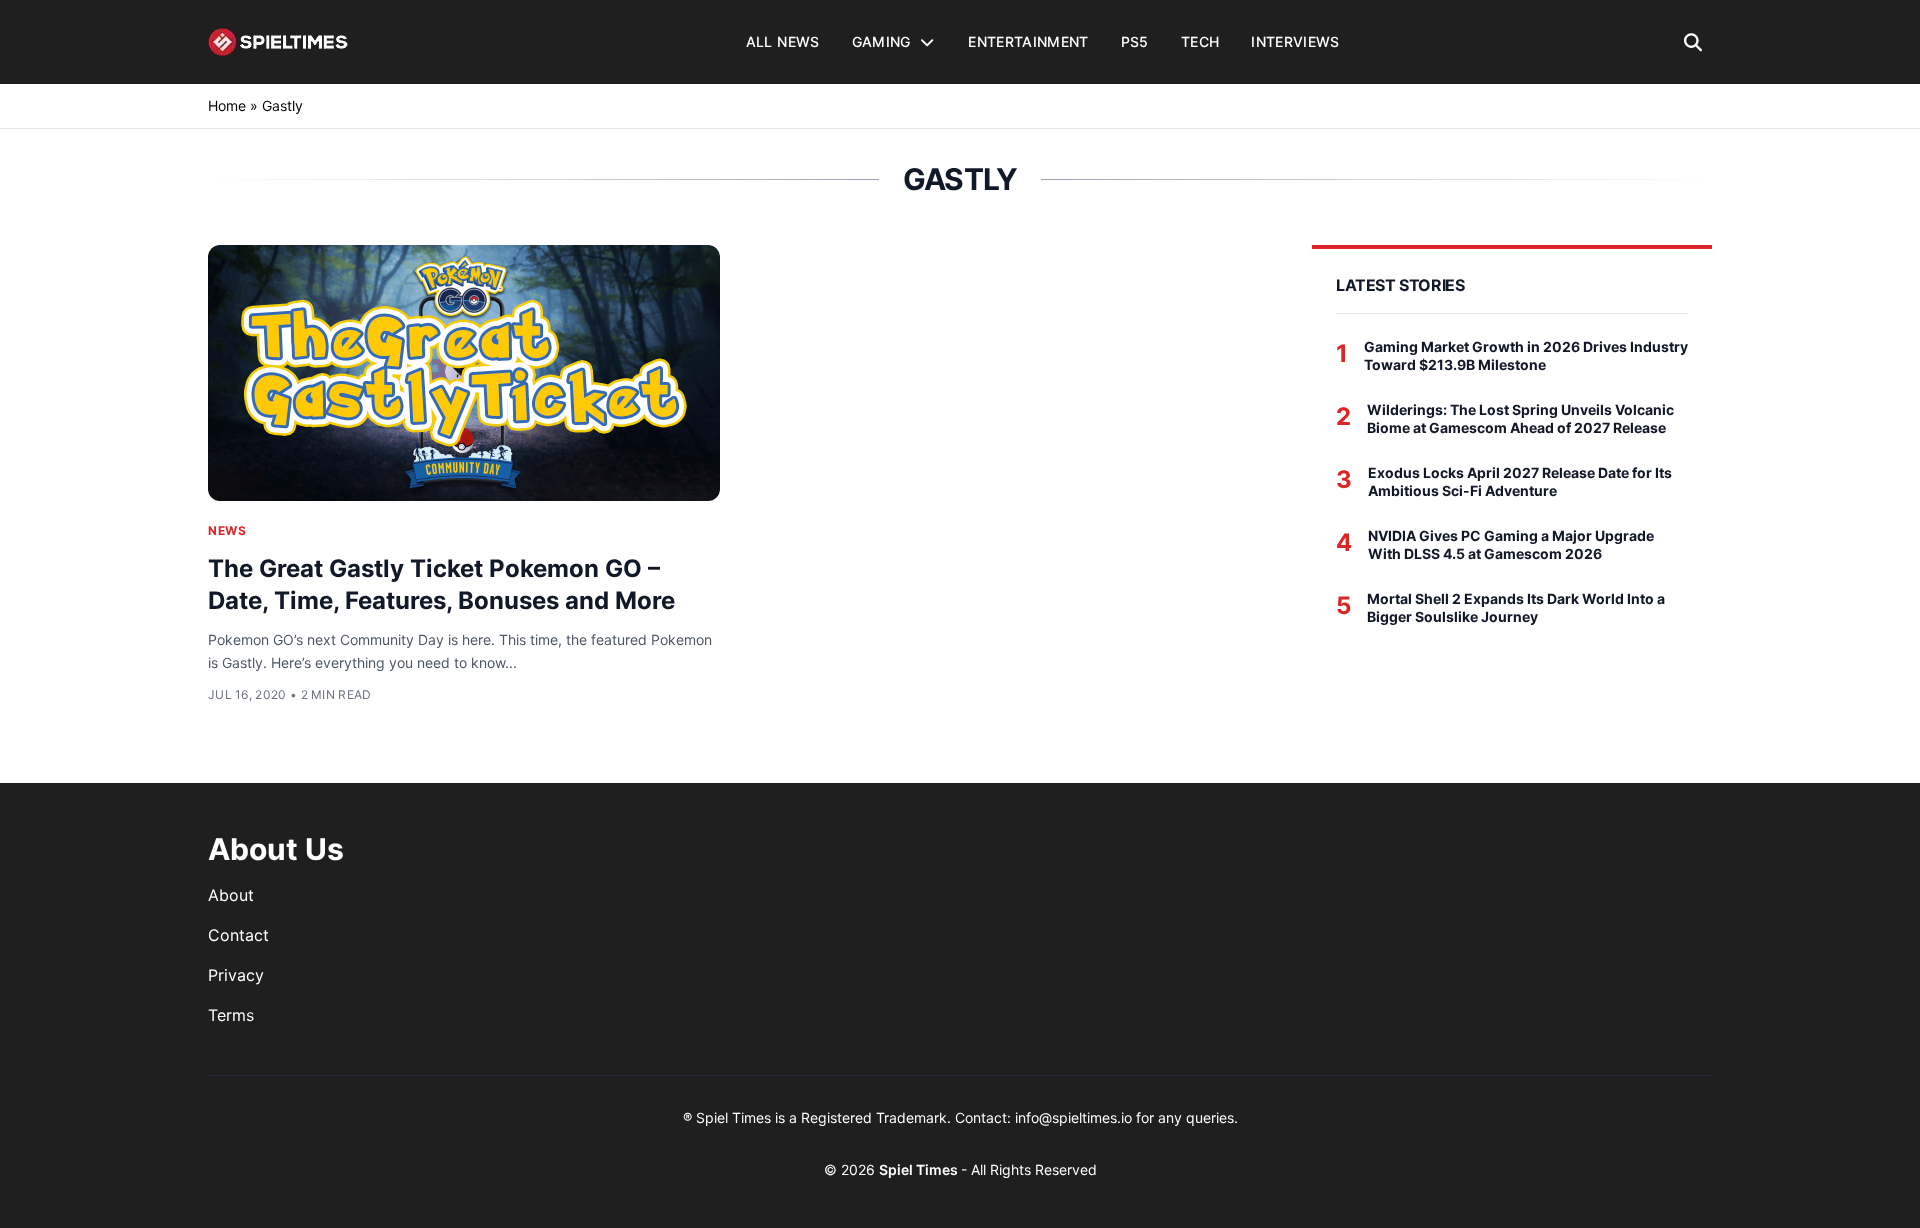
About (231, 895)
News (227, 530)
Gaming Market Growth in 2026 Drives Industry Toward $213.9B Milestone (1526, 355)
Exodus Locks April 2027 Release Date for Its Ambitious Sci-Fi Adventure (1520, 481)
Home (227, 105)
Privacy (236, 975)
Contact (238, 935)
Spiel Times (920, 1169)
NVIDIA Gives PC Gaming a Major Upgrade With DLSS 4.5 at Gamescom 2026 (1511, 544)
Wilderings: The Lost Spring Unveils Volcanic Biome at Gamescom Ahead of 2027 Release (1520, 418)
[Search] (1693, 42)
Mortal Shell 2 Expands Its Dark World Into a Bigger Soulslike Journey (1516, 607)
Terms (231, 1015)
